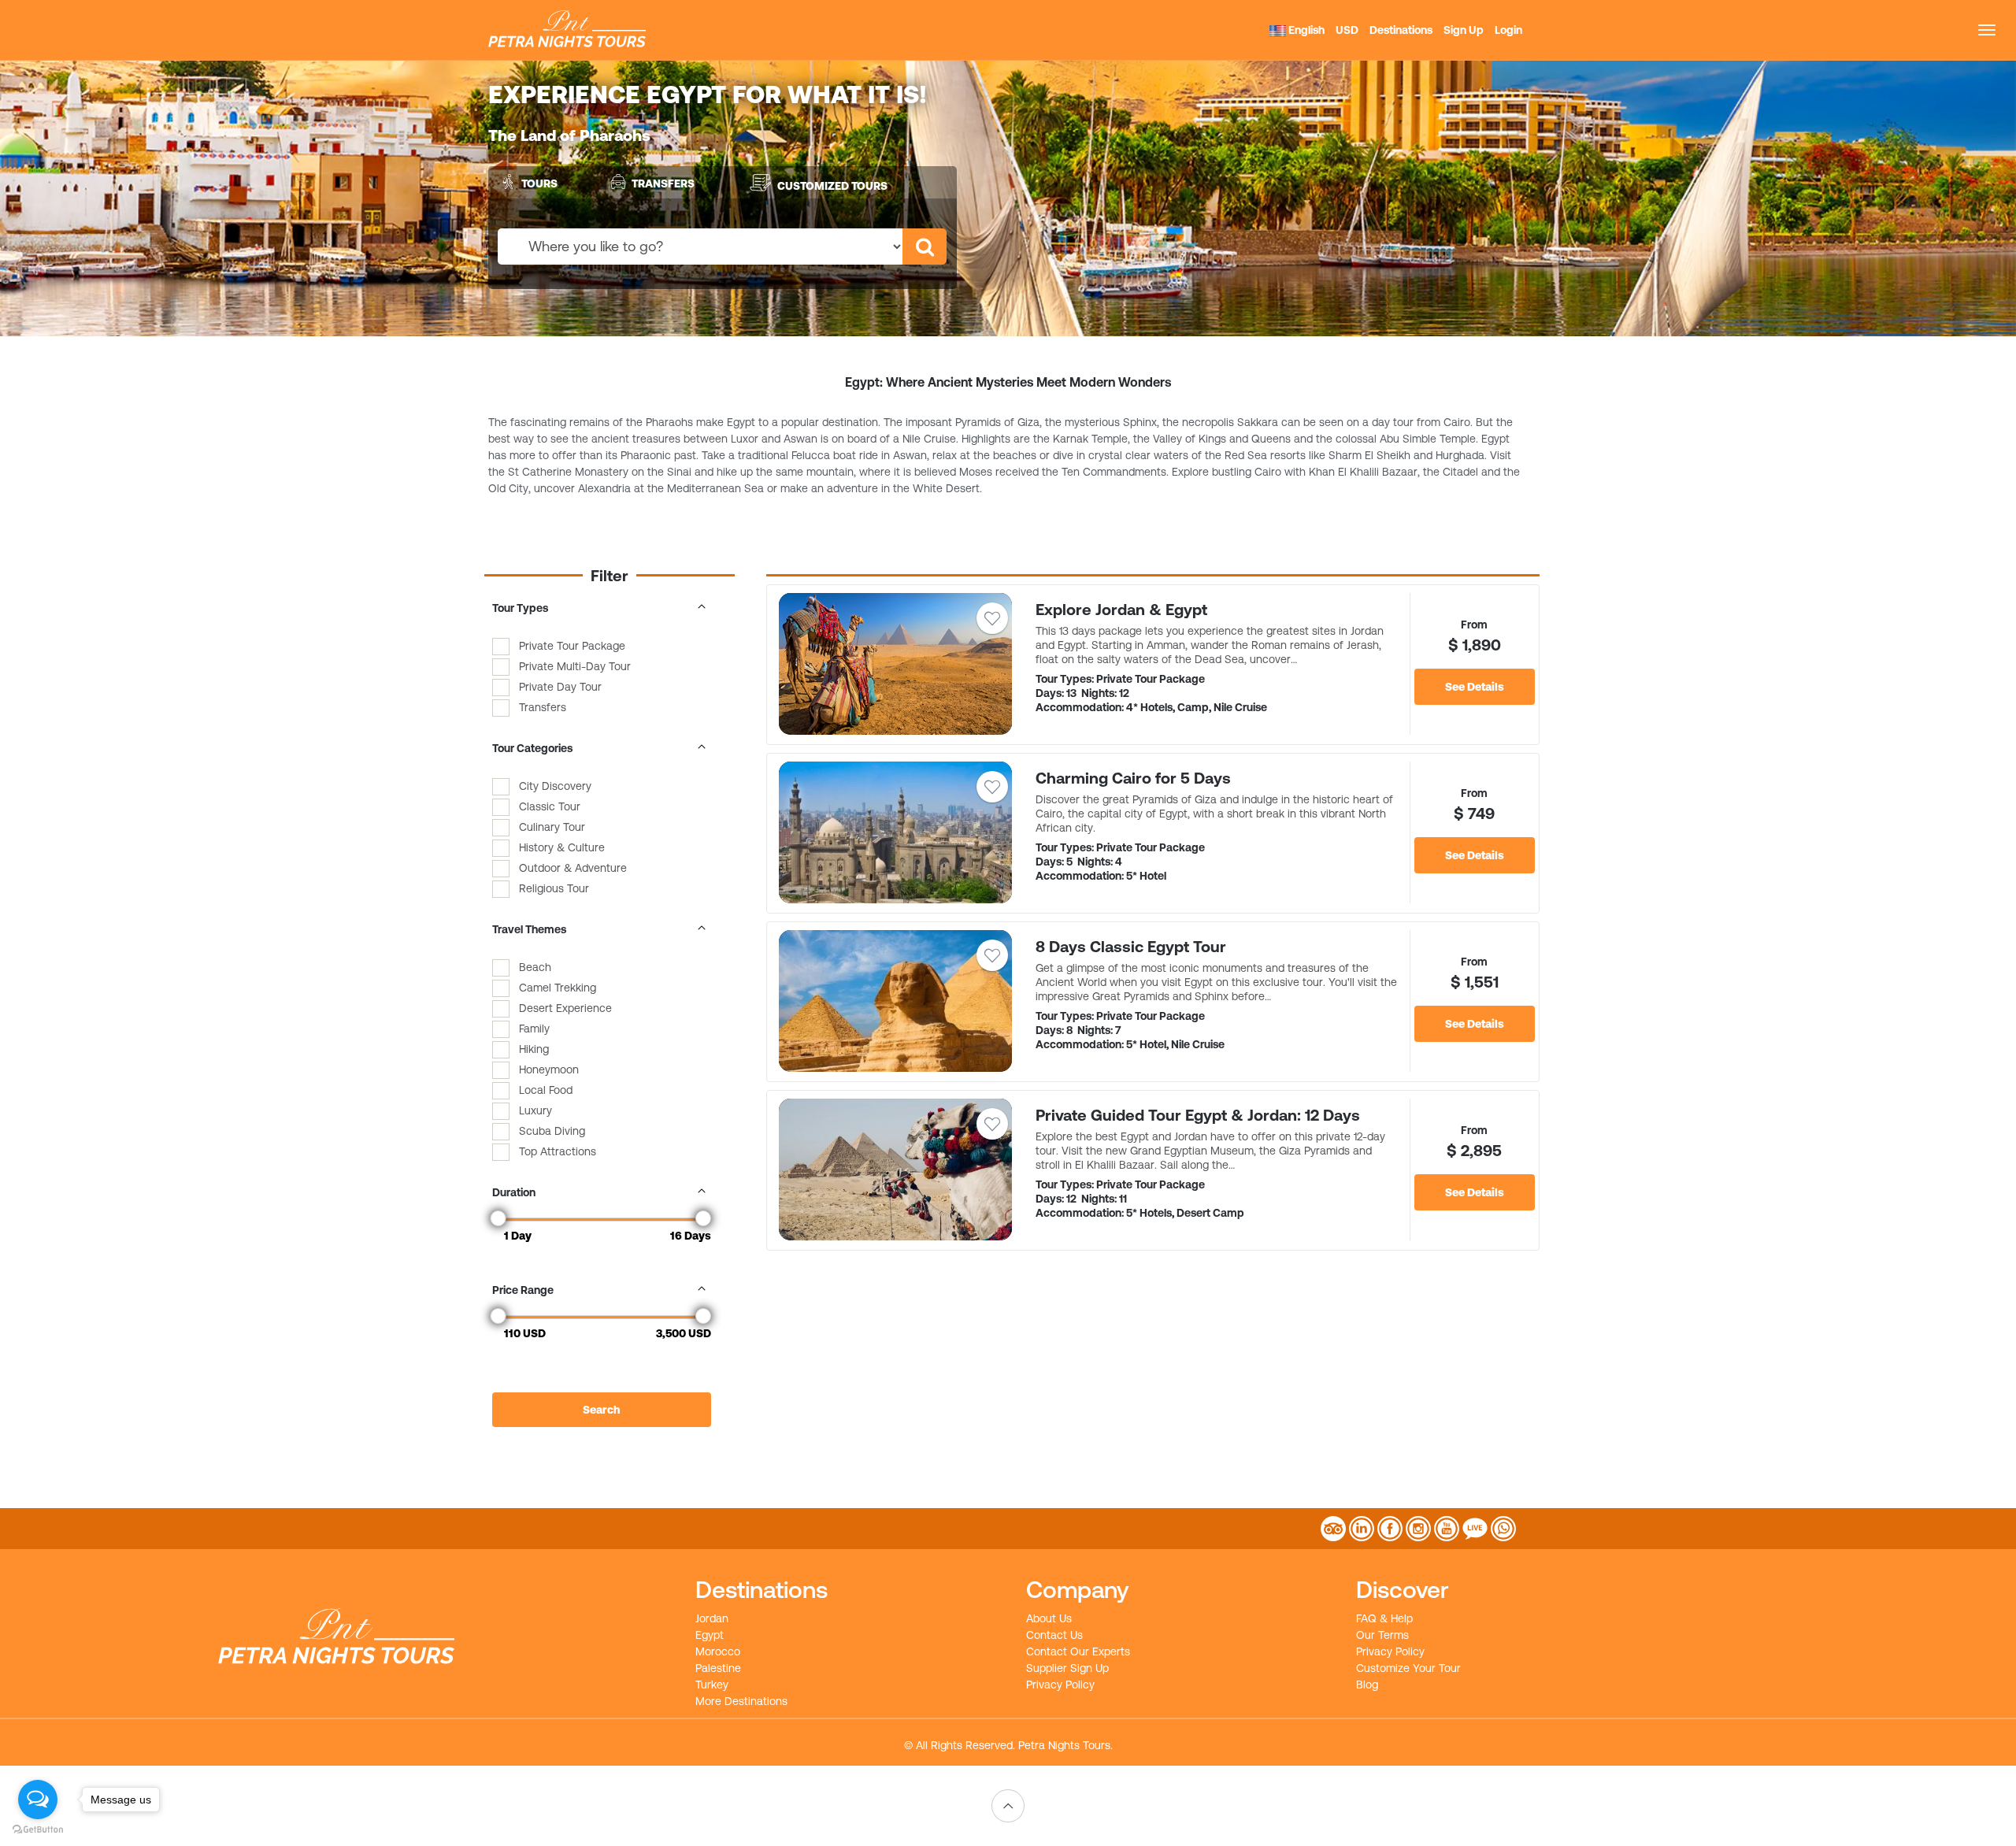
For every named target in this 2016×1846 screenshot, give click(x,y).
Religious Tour (554, 888)
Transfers (663, 183)
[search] (925, 247)
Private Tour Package (572, 646)
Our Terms (1382, 1635)
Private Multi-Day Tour (575, 666)
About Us (1049, 1618)
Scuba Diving (552, 1131)
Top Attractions (558, 1151)
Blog (1367, 1685)
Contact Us (1054, 1635)
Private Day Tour (560, 687)
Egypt (710, 1635)
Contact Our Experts (1078, 1651)
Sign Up (1464, 30)
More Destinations (741, 1701)
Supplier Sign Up (1067, 1668)
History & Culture (562, 847)
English (1305, 30)
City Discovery (555, 786)
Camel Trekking (558, 988)
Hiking (534, 1049)
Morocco (718, 1651)
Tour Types (520, 608)
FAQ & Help (1384, 1618)
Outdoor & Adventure (573, 868)
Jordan (712, 1618)
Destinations (1401, 30)
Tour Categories (532, 748)
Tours (539, 183)
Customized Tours (832, 186)
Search (601, 1410)
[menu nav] (1987, 30)
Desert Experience (565, 1008)
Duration (514, 1192)
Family (534, 1029)
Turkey (712, 1685)
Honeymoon (549, 1069)
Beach (535, 967)
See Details (1475, 687)
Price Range (523, 1290)
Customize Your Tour (1408, 1668)
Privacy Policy (1060, 1685)
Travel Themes (529, 929)
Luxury (535, 1110)
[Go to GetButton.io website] (38, 1830)
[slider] (498, 1218)
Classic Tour (550, 806)
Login (1508, 30)
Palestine (718, 1668)
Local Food (546, 1090)
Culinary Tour (552, 827)
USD (1347, 30)
